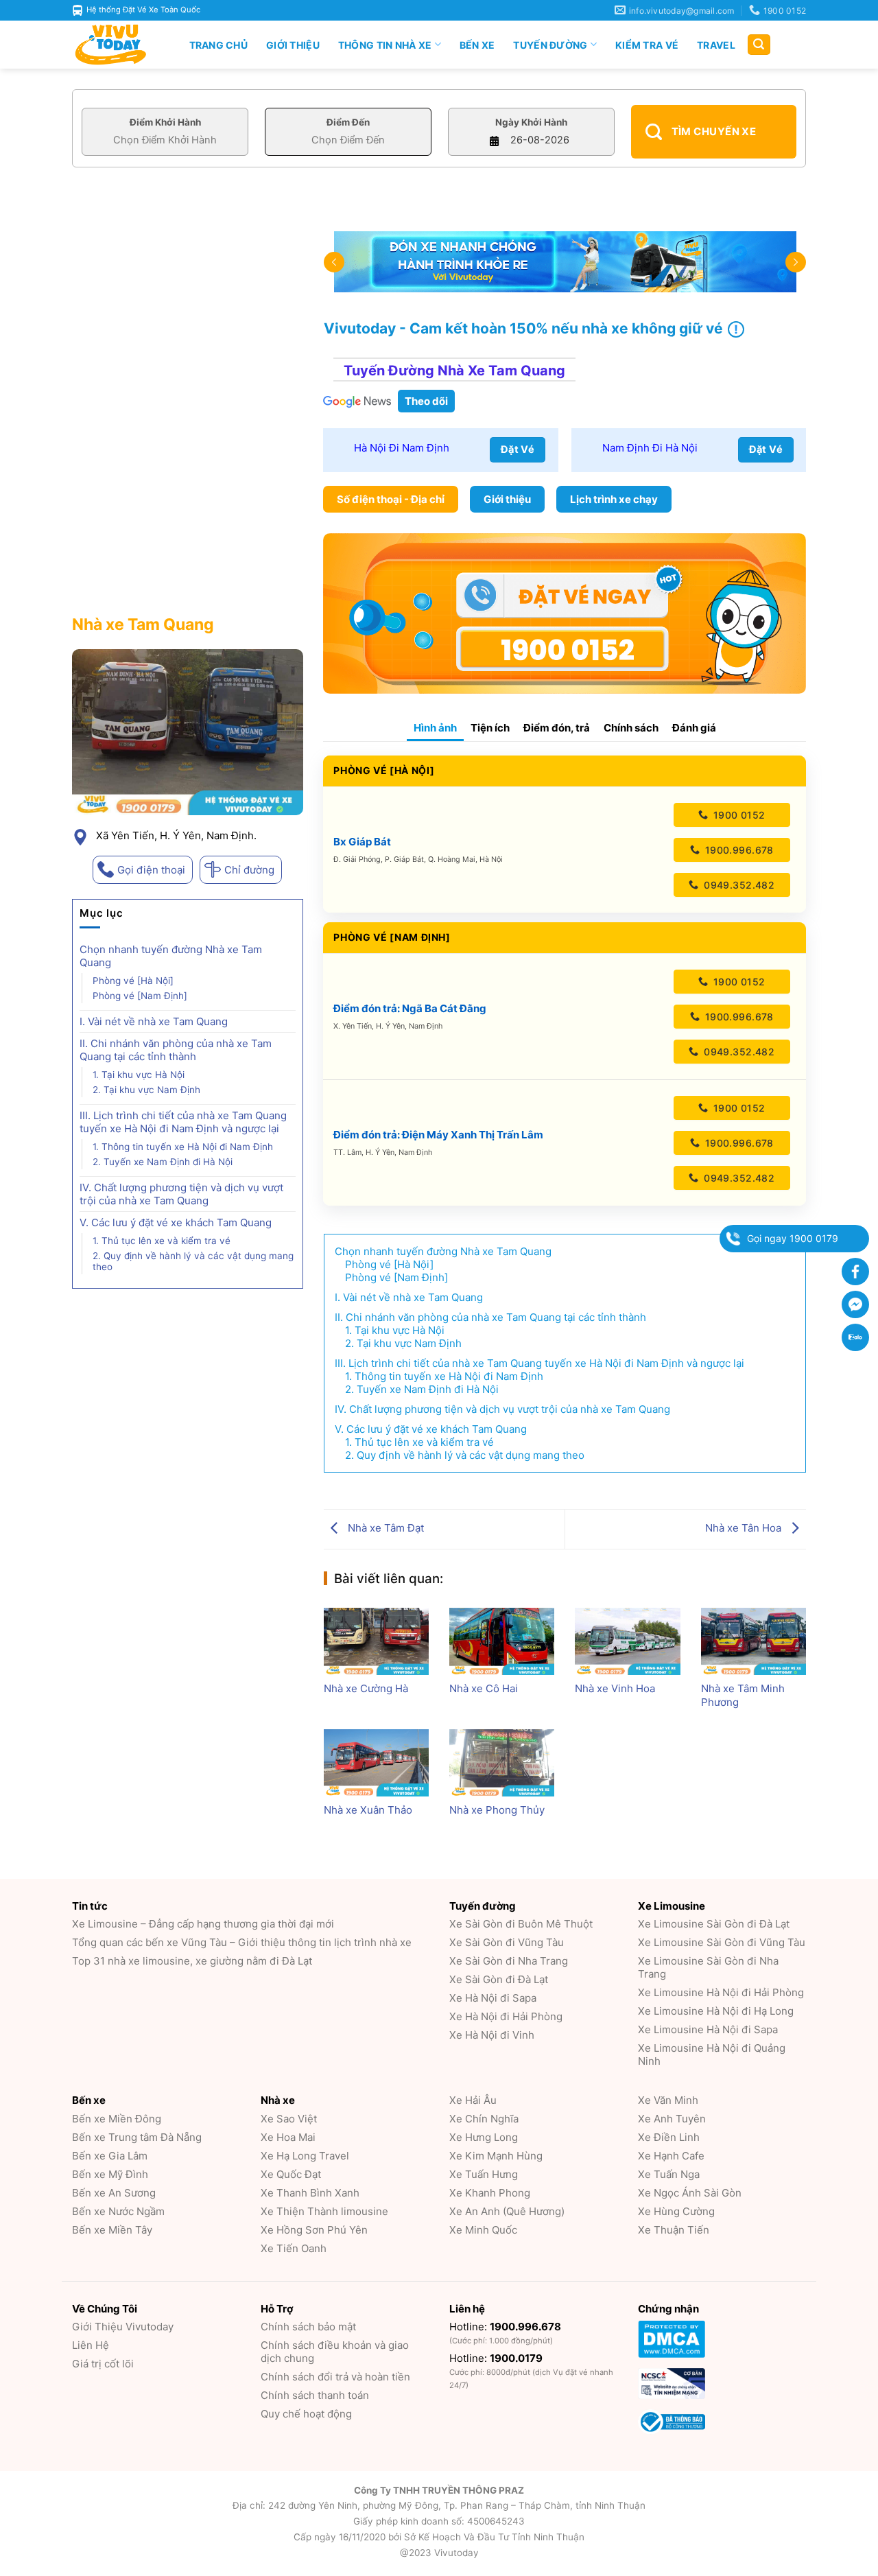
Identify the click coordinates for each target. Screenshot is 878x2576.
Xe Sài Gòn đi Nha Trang (509, 1961)
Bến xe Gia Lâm (110, 2156)
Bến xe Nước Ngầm (118, 2211)
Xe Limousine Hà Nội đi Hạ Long (716, 2011)
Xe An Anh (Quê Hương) (507, 2211)
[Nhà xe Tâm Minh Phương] (754, 1641)
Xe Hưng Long (484, 2137)
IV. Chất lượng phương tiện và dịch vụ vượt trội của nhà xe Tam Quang (181, 1194)
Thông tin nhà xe (385, 45)
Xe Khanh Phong (490, 2193)
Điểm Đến (348, 122)
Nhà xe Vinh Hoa (615, 1688)
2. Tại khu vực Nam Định (146, 1090)
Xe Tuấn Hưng (484, 2174)
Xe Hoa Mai (288, 2137)
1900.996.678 (737, 850)
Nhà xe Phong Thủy (497, 1810)
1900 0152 (737, 815)
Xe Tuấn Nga (669, 2174)
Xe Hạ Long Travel (305, 2156)
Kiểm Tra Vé (647, 45)
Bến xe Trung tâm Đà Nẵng (137, 2137)
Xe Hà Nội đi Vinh (492, 2035)
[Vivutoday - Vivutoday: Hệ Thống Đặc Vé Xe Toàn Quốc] (117, 45)
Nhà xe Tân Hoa (745, 1528)
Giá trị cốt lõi (103, 2364)
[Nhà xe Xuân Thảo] (376, 1763)
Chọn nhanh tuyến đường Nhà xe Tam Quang (171, 956)
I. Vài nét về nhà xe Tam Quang (154, 1021)
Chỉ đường (249, 870)
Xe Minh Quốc (483, 2230)
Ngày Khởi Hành (531, 122)
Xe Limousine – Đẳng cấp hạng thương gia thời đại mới (203, 1924)
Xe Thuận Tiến (674, 2230)
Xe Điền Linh (669, 2137)
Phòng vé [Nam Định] (140, 996)
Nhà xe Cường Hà (366, 1688)
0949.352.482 (738, 885)
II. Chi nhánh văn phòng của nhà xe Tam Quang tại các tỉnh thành (176, 1050)
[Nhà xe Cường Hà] (376, 1641)
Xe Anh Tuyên (672, 2119)
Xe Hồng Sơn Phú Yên (314, 2230)
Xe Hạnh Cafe (671, 2156)
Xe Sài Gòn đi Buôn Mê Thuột (521, 1924)
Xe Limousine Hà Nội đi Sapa (708, 2029)
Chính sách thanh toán (315, 2395)
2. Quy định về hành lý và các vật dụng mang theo (193, 1261)
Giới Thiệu (293, 45)
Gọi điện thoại (151, 870)
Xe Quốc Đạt (291, 2174)
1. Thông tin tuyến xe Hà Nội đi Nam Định (183, 1147)
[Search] (759, 45)
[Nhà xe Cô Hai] (502, 1641)
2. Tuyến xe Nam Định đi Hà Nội (163, 1162)
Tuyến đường (550, 45)
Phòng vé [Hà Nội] (133, 981)
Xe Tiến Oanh (294, 2248)
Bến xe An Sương (114, 2193)
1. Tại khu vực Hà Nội (139, 1075)
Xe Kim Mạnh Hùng (496, 2156)
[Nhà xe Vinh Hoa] (627, 1641)
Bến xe (477, 45)
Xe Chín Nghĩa (484, 2119)
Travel (716, 45)
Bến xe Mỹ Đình (110, 2174)
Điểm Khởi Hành (165, 122)
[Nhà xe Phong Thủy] (502, 1763)
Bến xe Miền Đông (117, 2119)
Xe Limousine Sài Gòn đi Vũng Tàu (722, 1942)
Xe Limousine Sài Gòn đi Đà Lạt (714, 1924)
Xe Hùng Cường (676, 2211)
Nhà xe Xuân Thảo (368, 1810)
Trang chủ (219, 45)
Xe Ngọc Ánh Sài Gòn (690, 2193)
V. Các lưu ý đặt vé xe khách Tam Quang (176, 1222)
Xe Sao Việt (289, 2119)
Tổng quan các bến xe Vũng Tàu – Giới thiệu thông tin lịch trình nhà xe (242, 1942)
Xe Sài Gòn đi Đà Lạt (499, 1979)
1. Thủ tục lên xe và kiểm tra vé (162, 1241)
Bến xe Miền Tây (112, 2230)
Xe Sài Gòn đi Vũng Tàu (507, 1942)
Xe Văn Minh (668, 2100)
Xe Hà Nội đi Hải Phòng (506, 2016)
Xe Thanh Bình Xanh (310, 2193)
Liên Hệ (91, 2345)
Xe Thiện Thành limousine (324, 2211)
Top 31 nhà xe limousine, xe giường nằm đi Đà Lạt (192, 1961)
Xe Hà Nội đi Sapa (493, 1998)
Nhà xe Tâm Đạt (384, 1528)
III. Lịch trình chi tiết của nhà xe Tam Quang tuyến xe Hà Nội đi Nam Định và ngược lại (183, 1122)
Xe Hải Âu (473, 2100)
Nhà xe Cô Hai (484, 1688)
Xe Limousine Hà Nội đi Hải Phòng (721, 1992)
